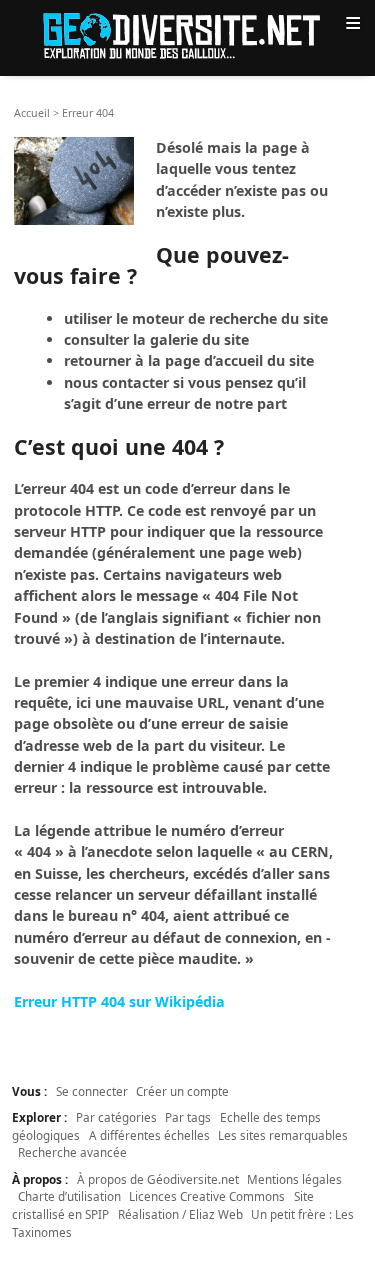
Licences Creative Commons (207, 1196)
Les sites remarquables (283, 1135)
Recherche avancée (72, 1152)
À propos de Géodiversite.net (158, 1179)
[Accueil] (188, 34)
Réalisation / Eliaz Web (180, 1214)
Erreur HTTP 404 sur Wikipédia (119, 1001)
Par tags (188, 1117)
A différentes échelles (149, 1135)
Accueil (32, 113)
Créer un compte (182, 1091)
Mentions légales (294, 1179)
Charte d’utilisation (69, 1196)
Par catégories (116, 1117)
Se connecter (92, 1091)
